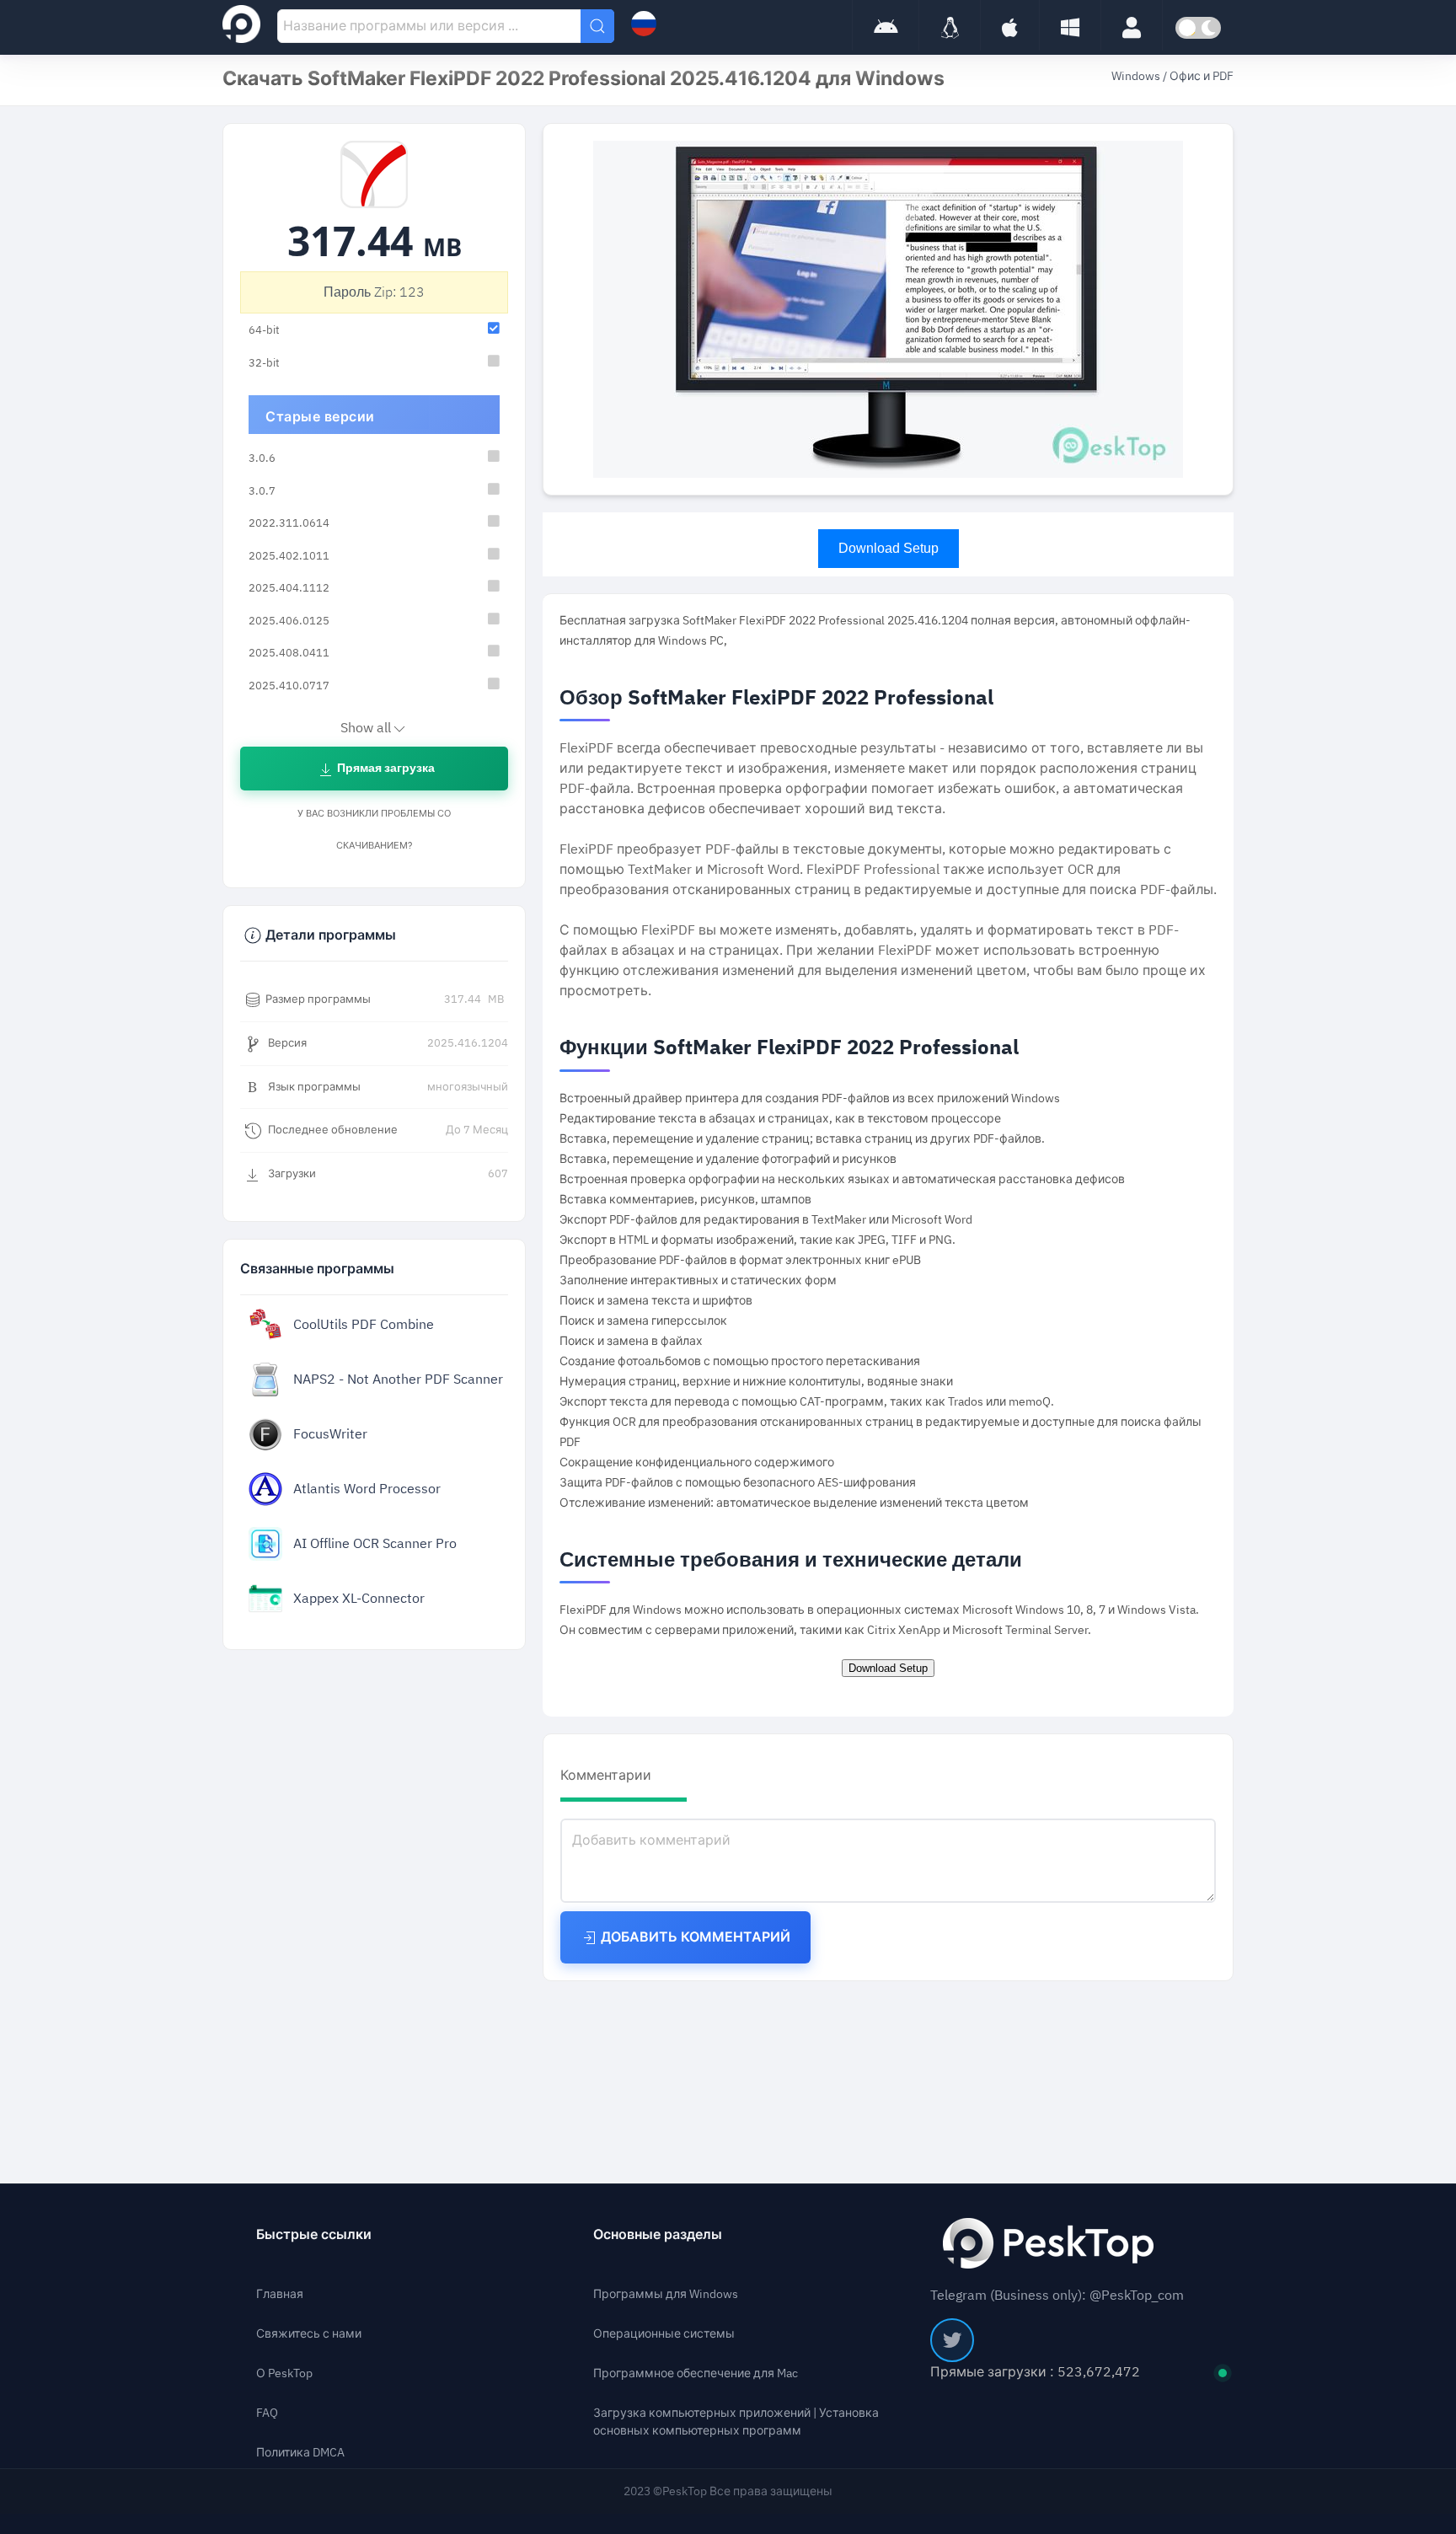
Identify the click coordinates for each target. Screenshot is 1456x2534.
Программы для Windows (666, 2294)
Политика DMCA (300, 2453)
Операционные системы (664, 2334)
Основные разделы (658, 2235)
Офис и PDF (1202, 76)
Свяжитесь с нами (309, 2334)
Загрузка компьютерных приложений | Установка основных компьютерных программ (736, 2422)
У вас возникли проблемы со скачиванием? (374, 830)
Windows (1137, 76)
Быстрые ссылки (314, 2235)
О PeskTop (284, 2373)
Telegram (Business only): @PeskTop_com (1057, 2296)
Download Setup (889, 548)
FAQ (267, 2413)
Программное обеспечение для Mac (696, 2373)
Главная (280, 2294)
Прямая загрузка (385, 768)
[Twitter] (952, 2340)
